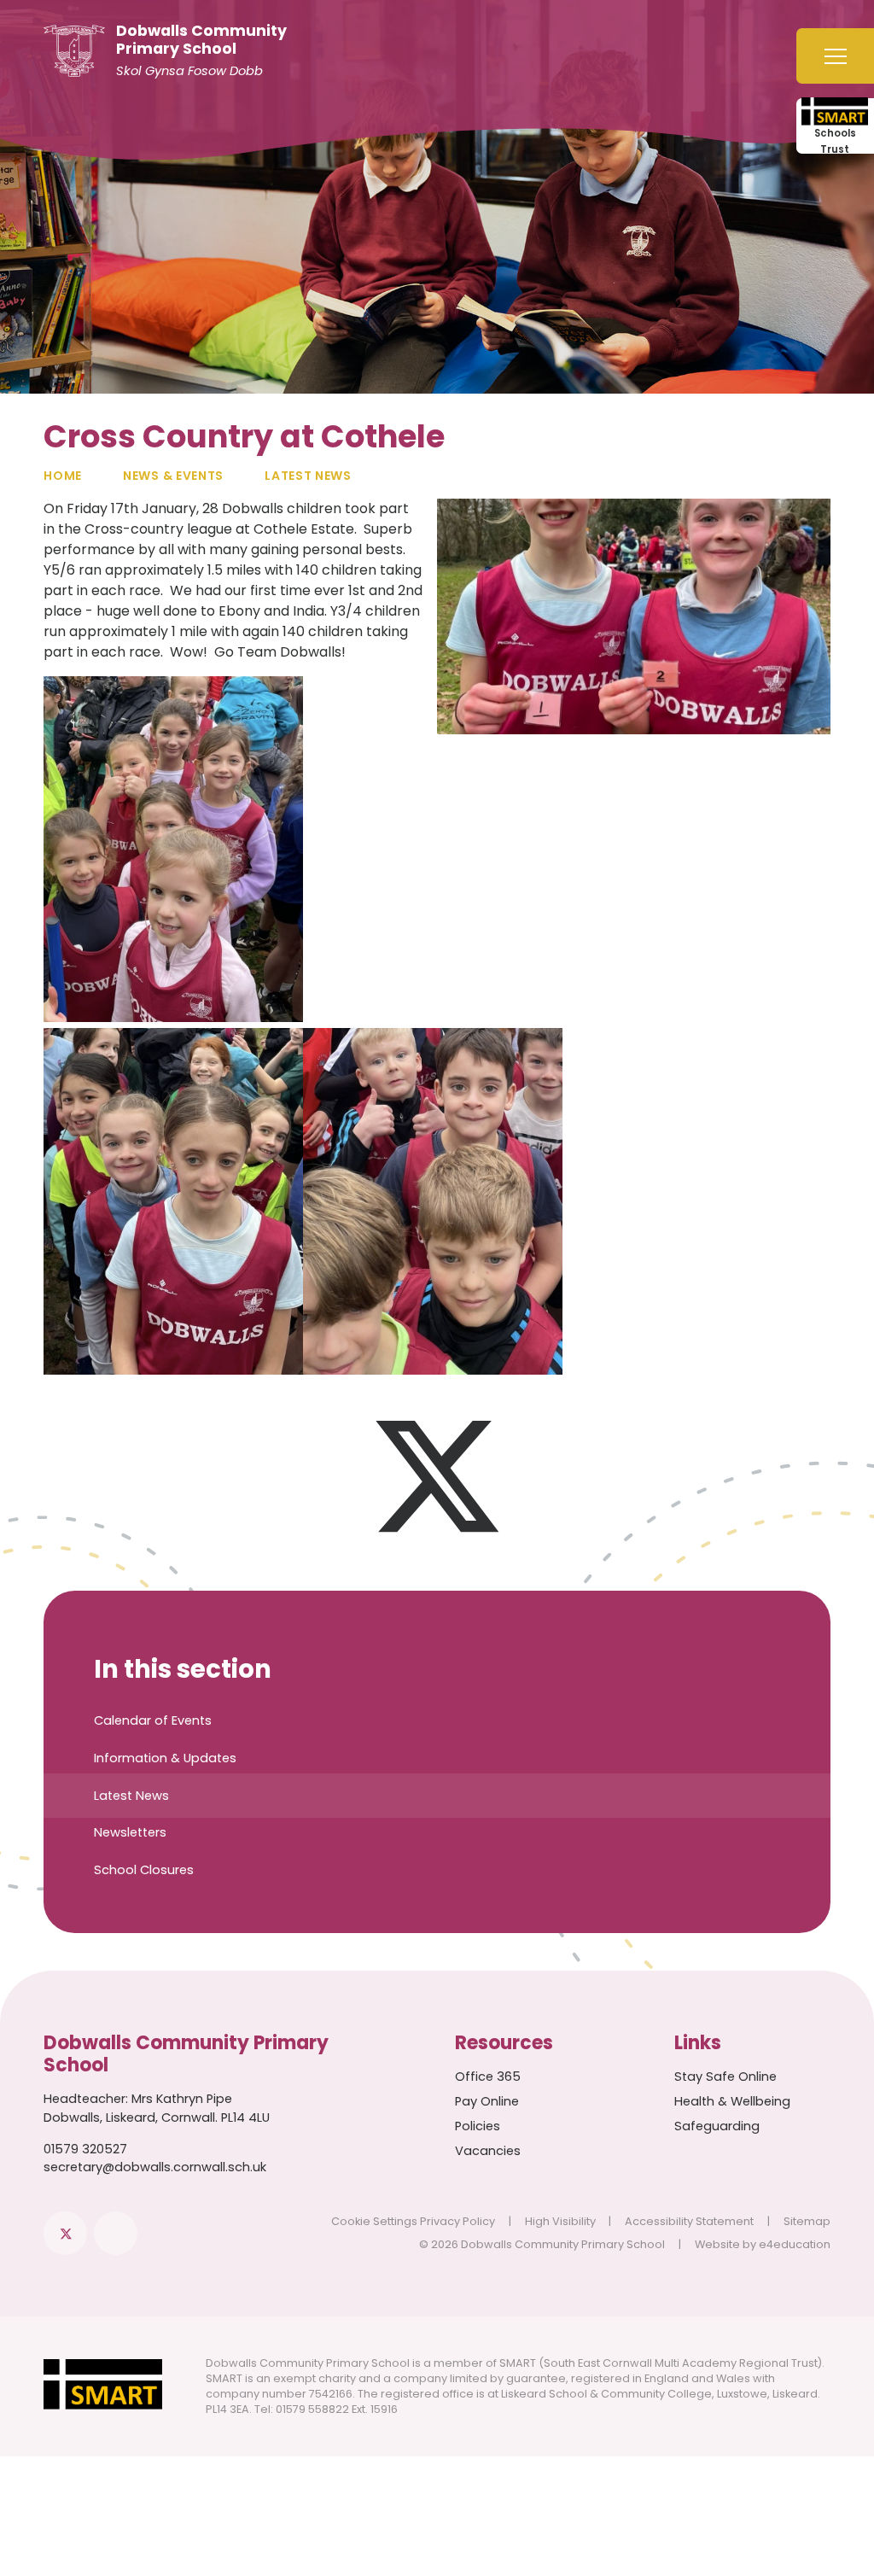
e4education (795, 2244)
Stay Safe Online (725, 2077)
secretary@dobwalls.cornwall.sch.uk (155, 2167)
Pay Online (487, 2101)
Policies (478, 2126)
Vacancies (488, 2151)
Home (63, 476)
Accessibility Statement (689, 2221)
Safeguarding (717, 2126)
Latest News (308, 476)
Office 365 (488, 2077)
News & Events (173, 476)
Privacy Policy (457, 2221)
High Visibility (560, 2221)
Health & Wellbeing (732, 2101)
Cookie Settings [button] (374, 2221)
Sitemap (807, 2221)
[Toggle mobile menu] (835, 56)
